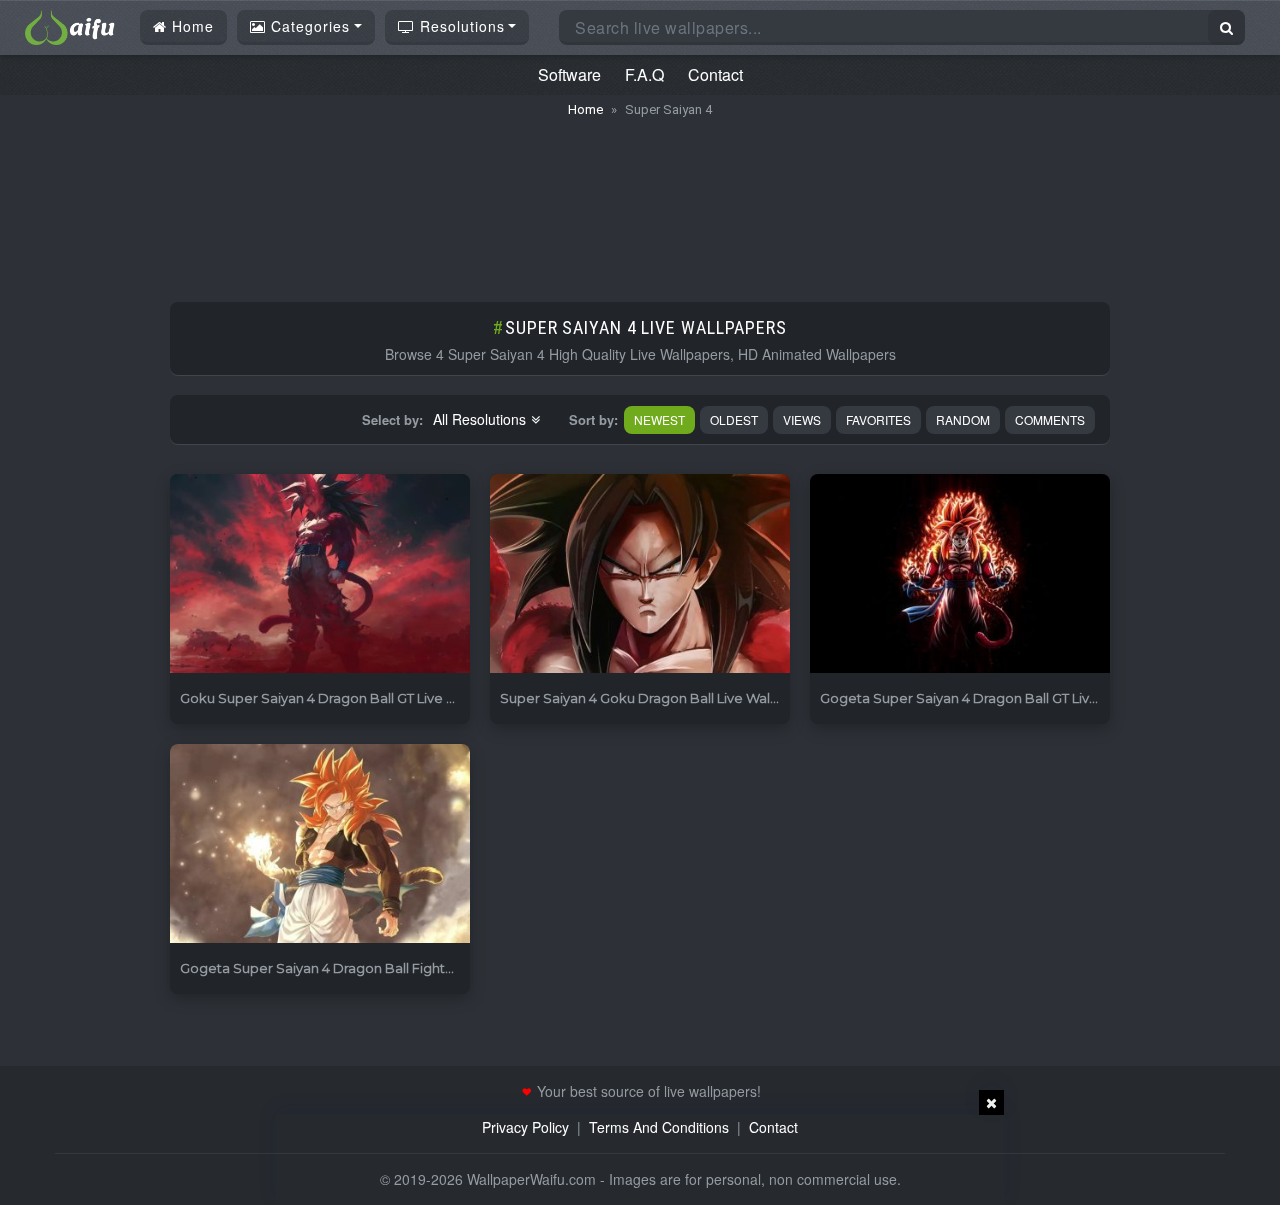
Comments (1050, 419)
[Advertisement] (640, 200)
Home (190, 26)
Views (802, 419)
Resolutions (460, 26)
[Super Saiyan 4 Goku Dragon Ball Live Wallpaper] (640, 574)
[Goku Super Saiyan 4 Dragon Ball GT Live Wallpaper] (320, 574)
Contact (715, 74)
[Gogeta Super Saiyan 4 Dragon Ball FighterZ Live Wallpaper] (320, 844)
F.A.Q (644, 74)
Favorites (878, 419)
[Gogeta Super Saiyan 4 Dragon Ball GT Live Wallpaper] (960, 574)
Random (963, 419)
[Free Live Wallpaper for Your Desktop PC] (70, 25)
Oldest (734, 419)
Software (569, 74)
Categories (308, 26)
